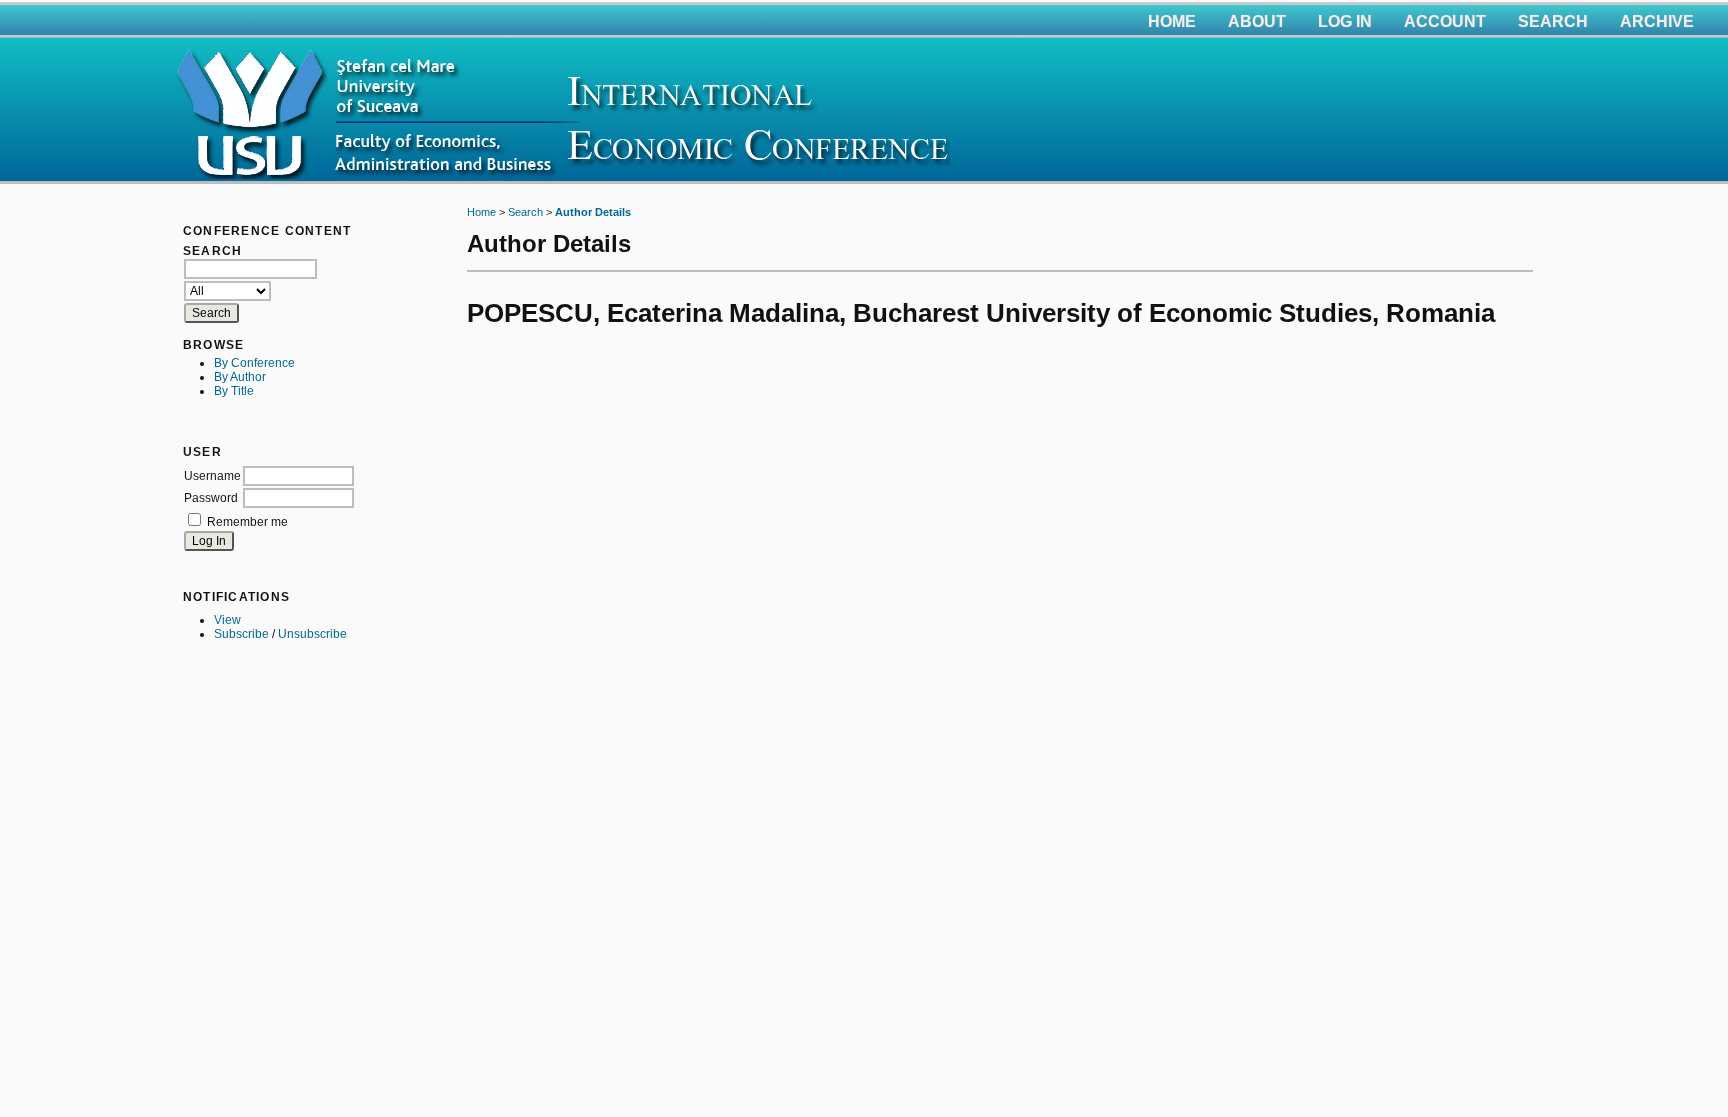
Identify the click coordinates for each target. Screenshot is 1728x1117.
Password (211, 498)
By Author (240, 377)
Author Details (593, 212)
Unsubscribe (312, 634)
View (227, 620)
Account (1445, 21)
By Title (234, 391)
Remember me (247, 522)
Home (1172, 21)
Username (212, 476)
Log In (1345, 21)
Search (1553, 21)
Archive (1657, 21)
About (1257, 21)
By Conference (254, 363)
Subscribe (241, 634)
